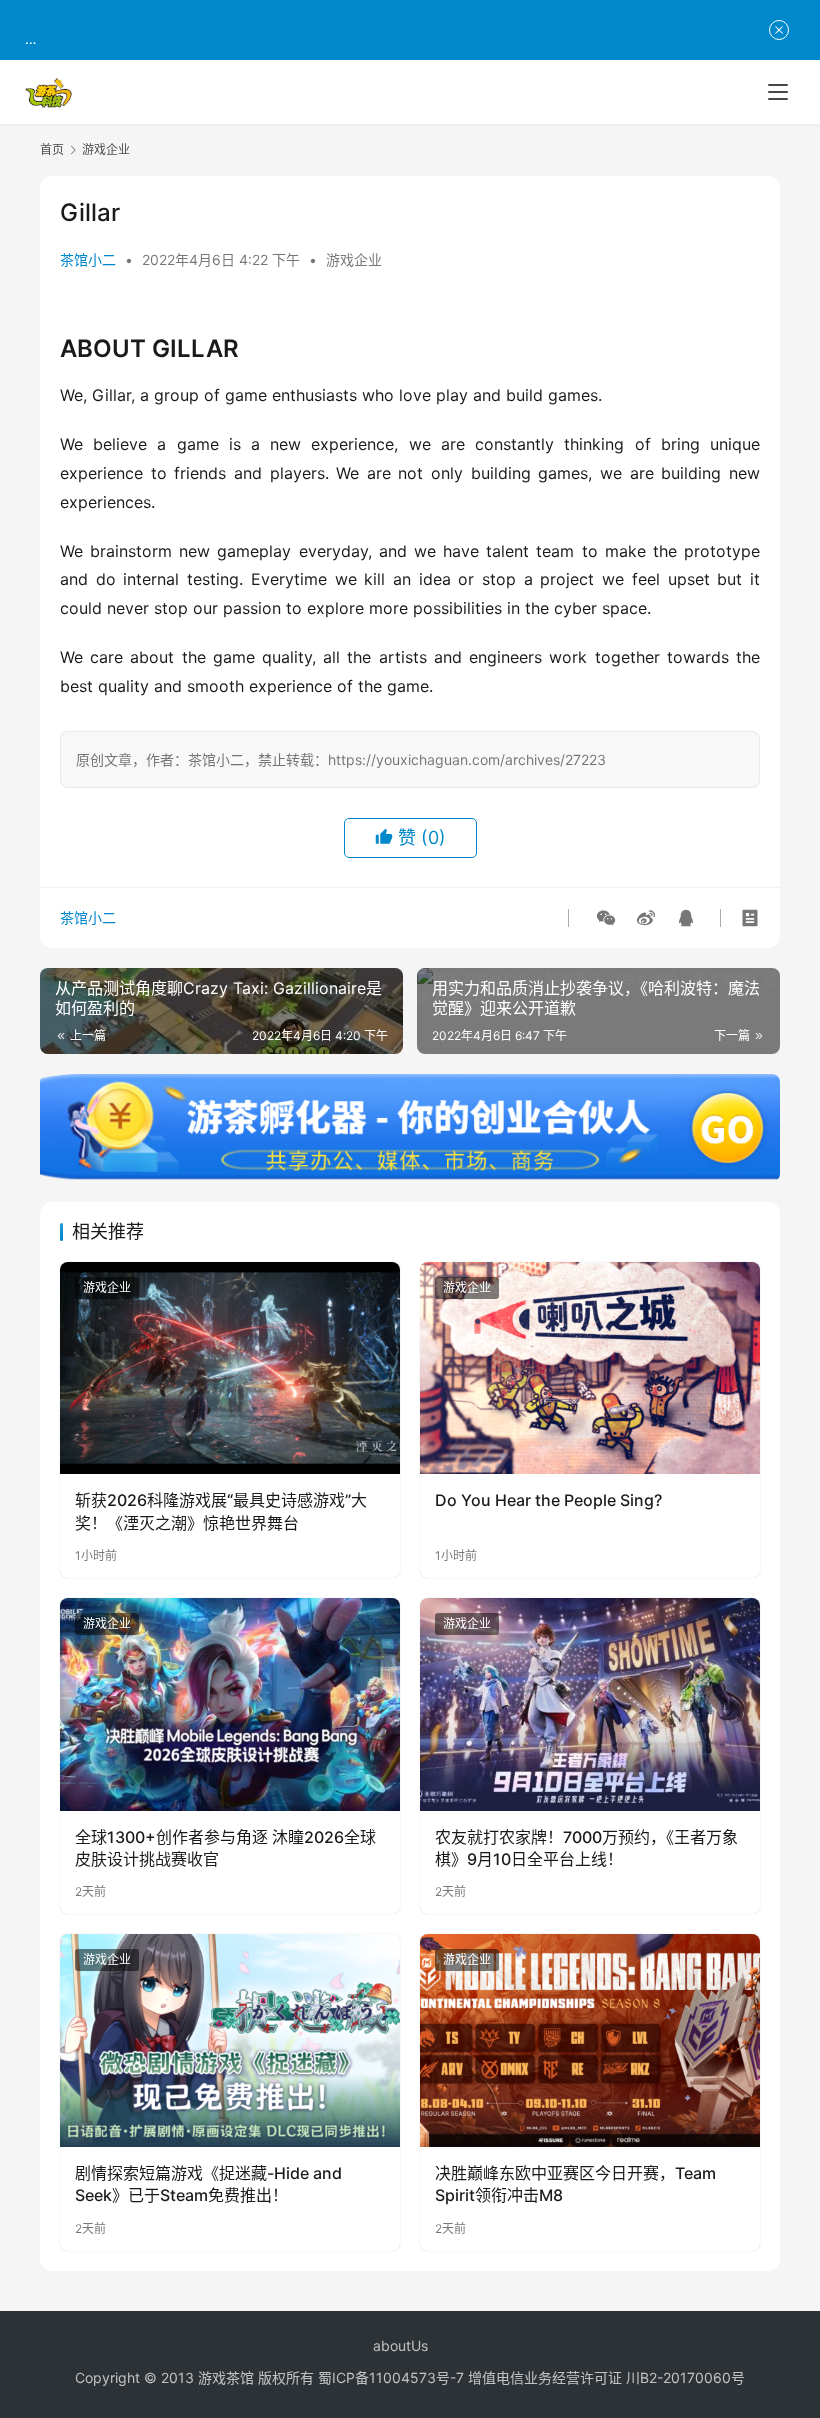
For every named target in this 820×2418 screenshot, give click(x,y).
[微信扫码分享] (606, 918)
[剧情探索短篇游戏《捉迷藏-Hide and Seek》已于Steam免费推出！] (230, 2040)
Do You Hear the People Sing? (548, 1500)
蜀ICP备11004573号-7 (391, 2377)
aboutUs (400, 2345)
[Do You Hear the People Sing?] (590, 1368)
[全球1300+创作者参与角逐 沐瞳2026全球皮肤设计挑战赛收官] (230, 1704)
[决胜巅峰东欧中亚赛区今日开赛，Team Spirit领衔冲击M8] (590, 2040)
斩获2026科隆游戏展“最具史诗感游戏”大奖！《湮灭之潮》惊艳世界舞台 (221, 1511)
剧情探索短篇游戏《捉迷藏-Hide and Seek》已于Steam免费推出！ (208, 2184)
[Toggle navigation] (778, 92)
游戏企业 (354, 259)
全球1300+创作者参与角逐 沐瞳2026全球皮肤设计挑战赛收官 (225, 1848)
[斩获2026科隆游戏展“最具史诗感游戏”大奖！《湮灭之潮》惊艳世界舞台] (230, 1368)
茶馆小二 (88, 259)
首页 (52, 149)
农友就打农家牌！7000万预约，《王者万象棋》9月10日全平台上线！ (586, 1848)
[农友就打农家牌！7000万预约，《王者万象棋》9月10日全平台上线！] (590, 1704)
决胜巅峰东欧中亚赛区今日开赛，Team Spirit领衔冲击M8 (575, 2184)
